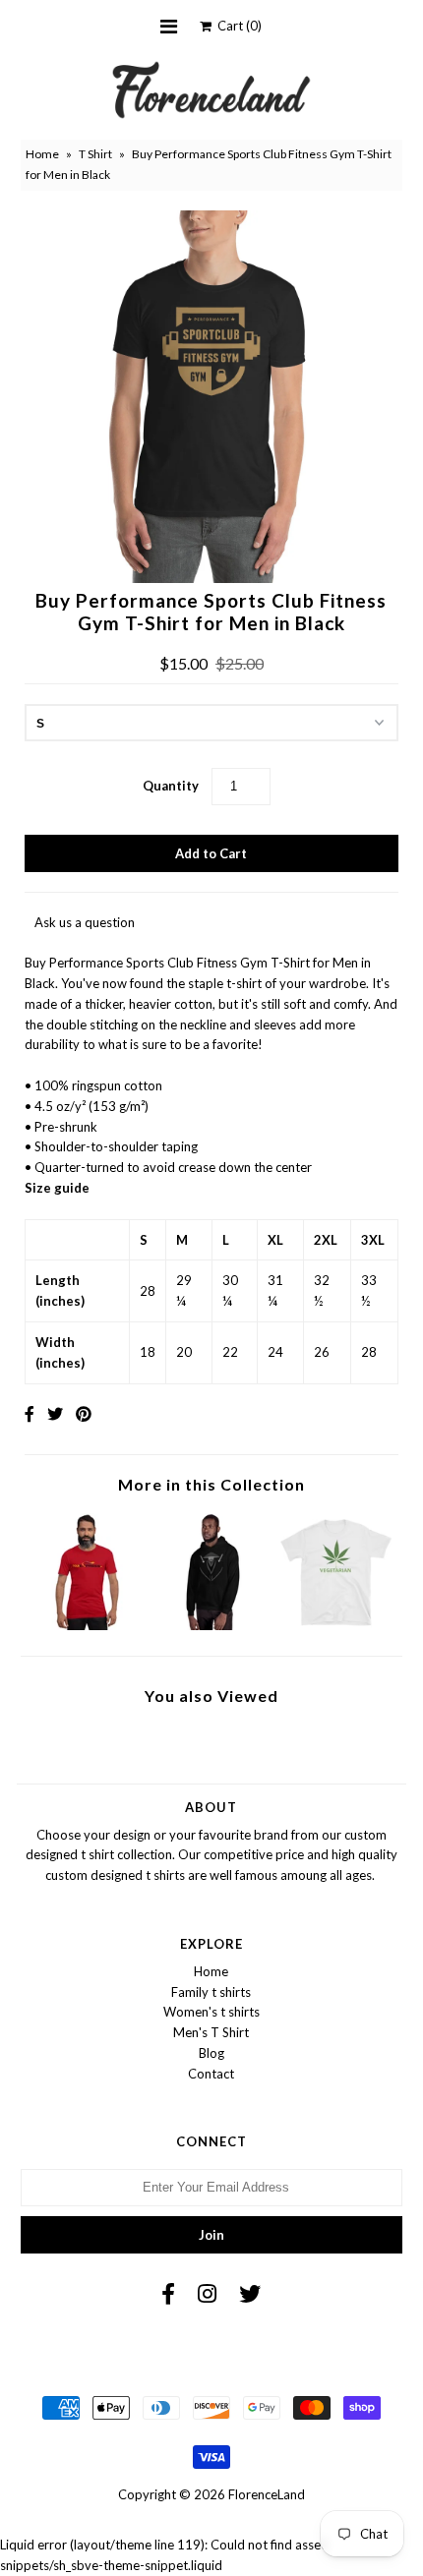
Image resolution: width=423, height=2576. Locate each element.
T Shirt (95, 154)
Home (42, 154)
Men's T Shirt (211, 2032)
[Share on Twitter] (55, 1413)
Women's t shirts (211, 2012)
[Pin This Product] (84, 1413)
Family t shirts (211, 1992)
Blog (211, 2053)
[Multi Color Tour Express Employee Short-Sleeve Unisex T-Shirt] (87, 1625)
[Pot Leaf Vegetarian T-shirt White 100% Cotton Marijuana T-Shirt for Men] (336, 1625)
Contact (211, 2074)
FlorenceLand (267, 2494)
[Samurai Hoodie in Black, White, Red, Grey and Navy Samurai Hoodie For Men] (212, 1625)
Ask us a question (85, 922)
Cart (237, 26)
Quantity (171, 786)
